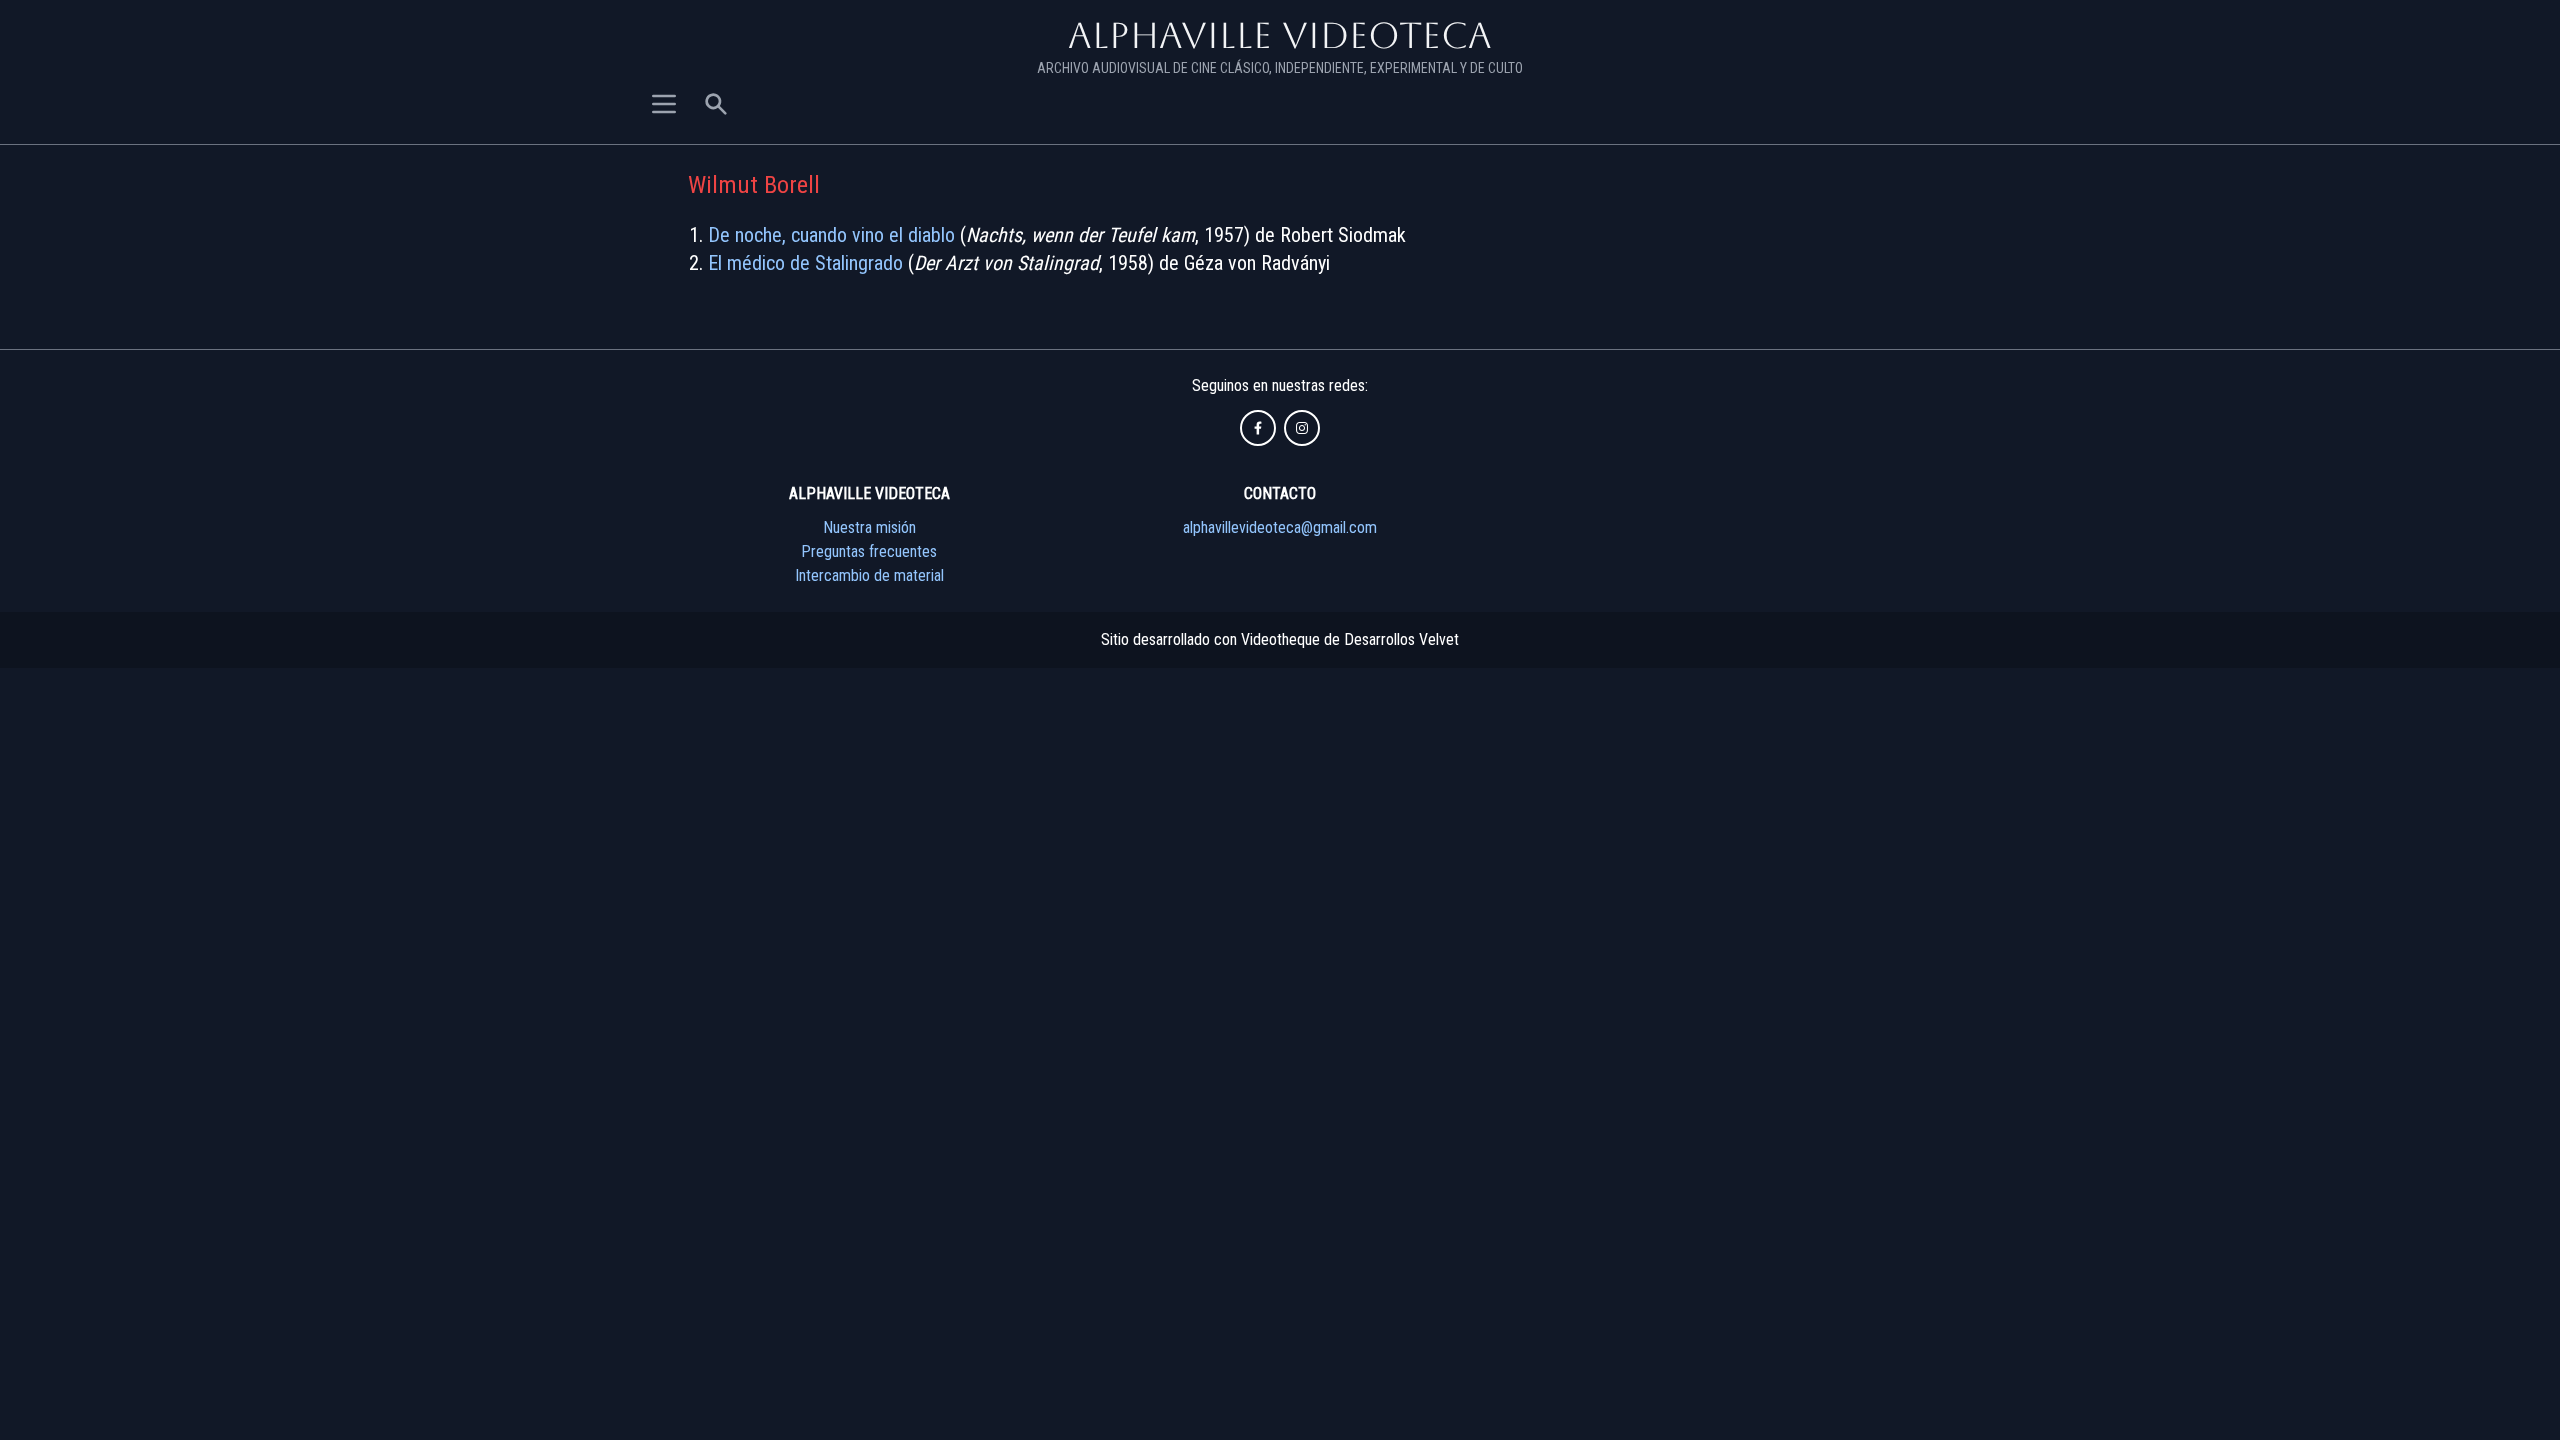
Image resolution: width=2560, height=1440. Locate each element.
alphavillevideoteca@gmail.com (1280, 527)
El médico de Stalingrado (805, 263)
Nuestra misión (869, 527)
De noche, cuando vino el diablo (831, 235)
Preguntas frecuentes (869, 551)
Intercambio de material (869, 575)
